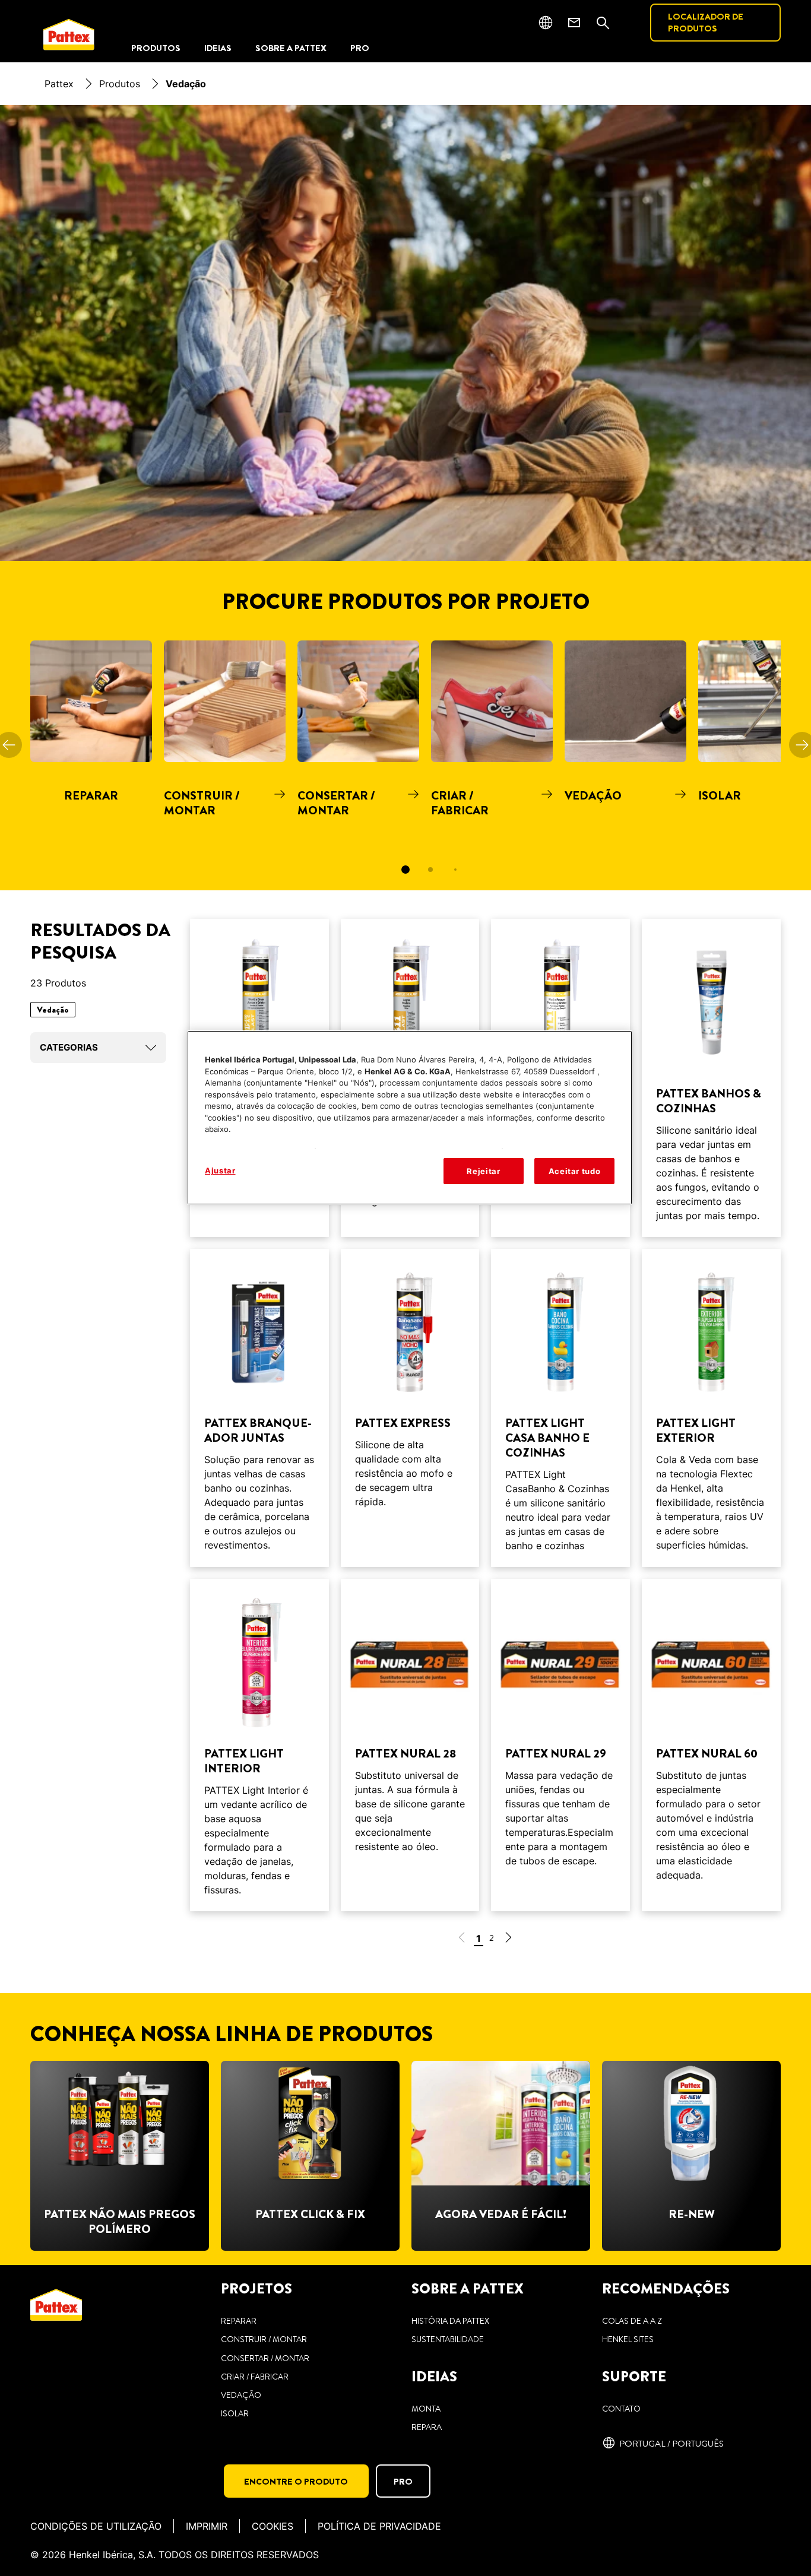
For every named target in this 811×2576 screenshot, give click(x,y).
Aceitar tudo (575, 1171)
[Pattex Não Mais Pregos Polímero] (120, 2156)
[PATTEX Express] (410, 1408)
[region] (410, 1118)
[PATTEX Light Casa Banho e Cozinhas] (560, 1408)
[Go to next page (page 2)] (508, 1939)
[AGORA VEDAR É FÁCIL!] (501, 2156)
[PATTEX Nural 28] (410, 1745)
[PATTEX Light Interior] (259, 1745)
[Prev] (9, 744)
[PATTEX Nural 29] (560, 1745)
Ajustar (220, 1170)
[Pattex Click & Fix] (310, 2156)
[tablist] (405, 870)
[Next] (802, 744)
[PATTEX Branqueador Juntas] (259, 1408)
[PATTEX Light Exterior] (711, 1408)
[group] (405, 765)
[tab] (405, 870)
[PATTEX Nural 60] (711, 1745)
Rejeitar (483, 1171)
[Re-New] (691, 2156)
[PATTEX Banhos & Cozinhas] (711, 1078)
